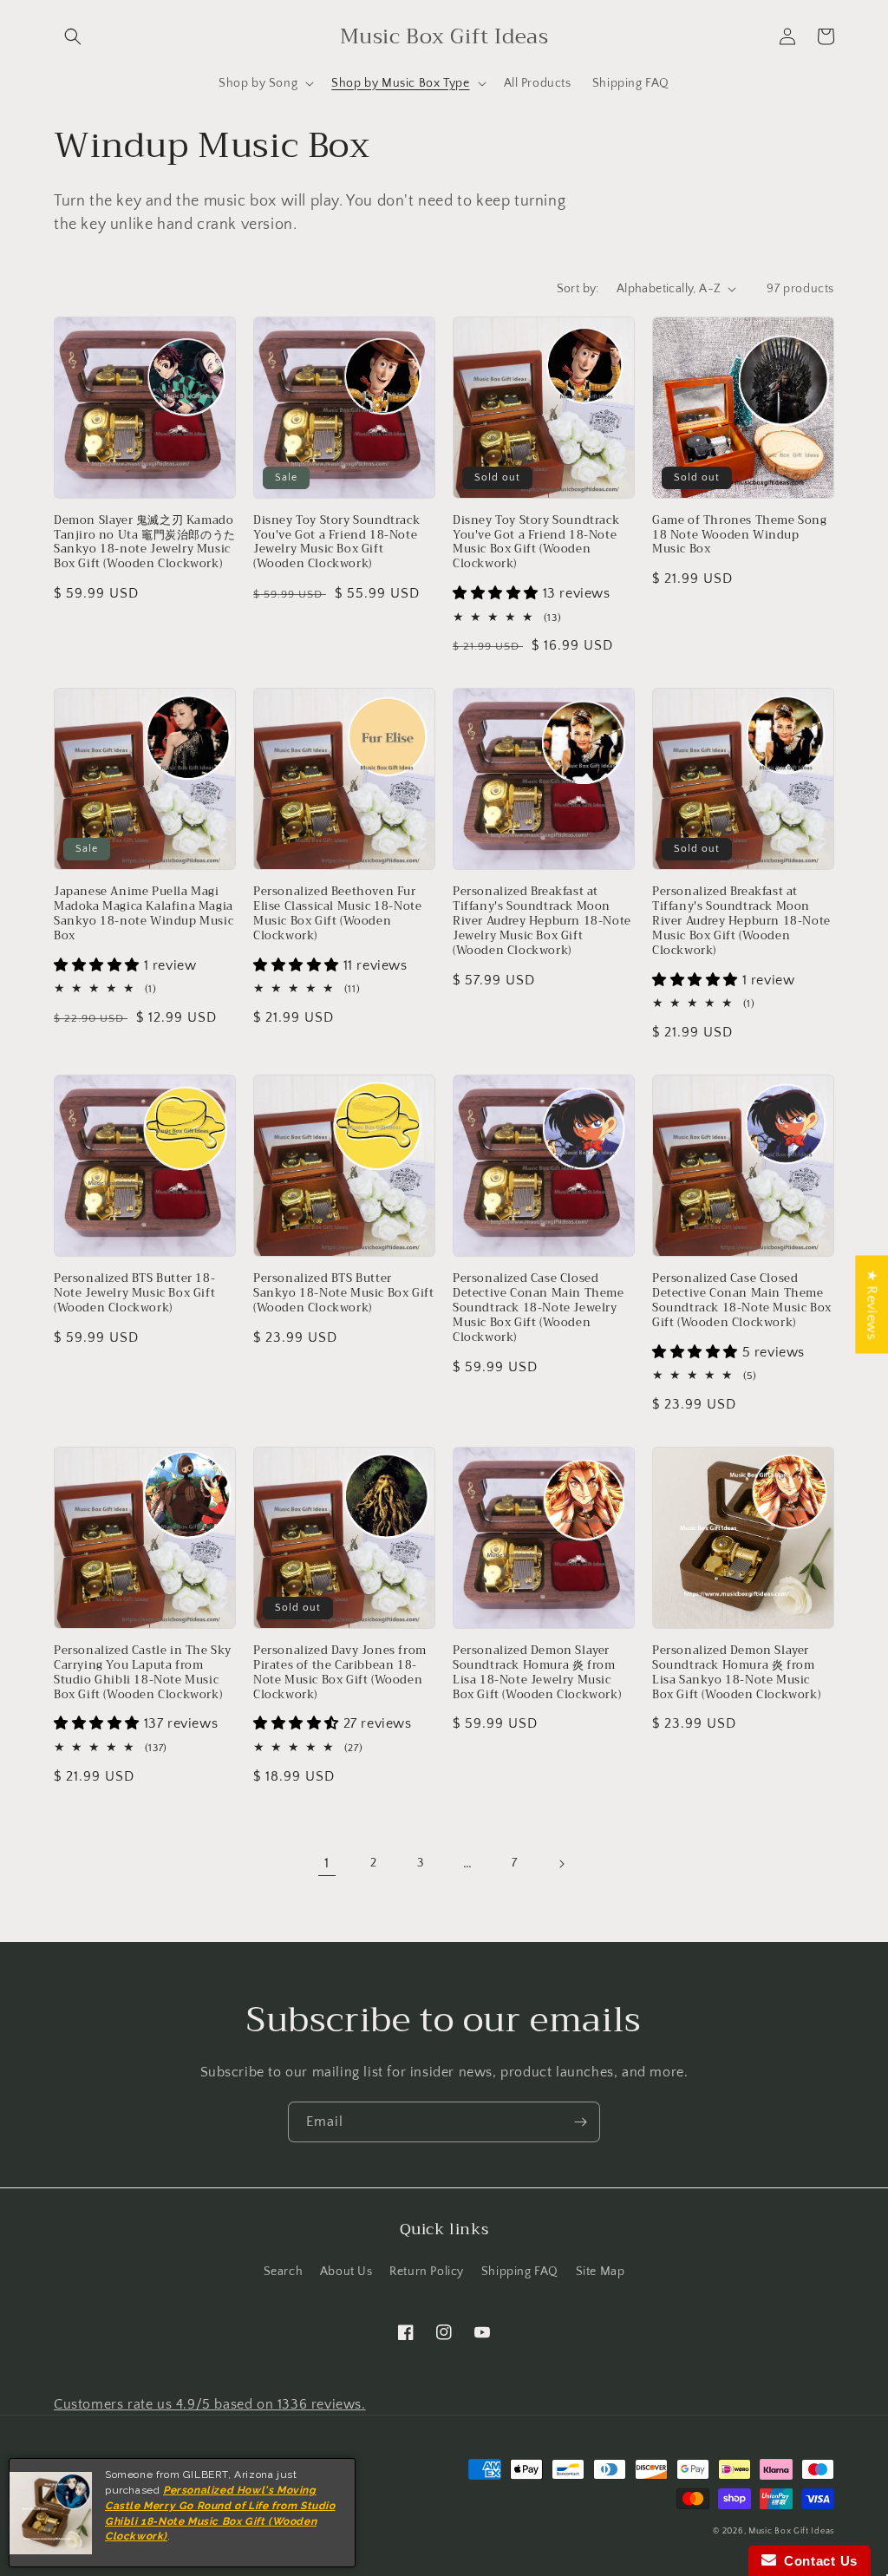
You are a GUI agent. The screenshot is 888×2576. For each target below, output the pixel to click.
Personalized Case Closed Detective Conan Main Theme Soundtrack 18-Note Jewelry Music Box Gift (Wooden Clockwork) (539, 1308)
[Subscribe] (580, 2122)
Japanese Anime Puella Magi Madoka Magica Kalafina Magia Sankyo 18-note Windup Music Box (144, 914)
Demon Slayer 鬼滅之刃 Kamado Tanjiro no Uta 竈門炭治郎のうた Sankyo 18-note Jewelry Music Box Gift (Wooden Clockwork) (145, 543)
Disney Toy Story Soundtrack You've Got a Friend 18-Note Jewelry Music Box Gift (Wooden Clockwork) (336, 543)
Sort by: (578, 289)
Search (284, 2272)
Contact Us (817, 2561)
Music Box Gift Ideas (791, 2531)
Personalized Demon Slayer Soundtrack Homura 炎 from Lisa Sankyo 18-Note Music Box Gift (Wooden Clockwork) (736, 1673)
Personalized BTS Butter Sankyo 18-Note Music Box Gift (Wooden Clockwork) (343, 1294)
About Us (346, 2272)
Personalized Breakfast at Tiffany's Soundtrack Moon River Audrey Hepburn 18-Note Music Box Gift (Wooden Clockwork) (741, 921)
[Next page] (561, 1864)
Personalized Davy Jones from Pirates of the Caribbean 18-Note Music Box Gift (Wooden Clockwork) (340, 1673)
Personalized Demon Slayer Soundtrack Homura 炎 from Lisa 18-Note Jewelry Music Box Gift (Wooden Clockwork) (537, 1673)
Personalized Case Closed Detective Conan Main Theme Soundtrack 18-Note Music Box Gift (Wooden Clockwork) (742, 1301)
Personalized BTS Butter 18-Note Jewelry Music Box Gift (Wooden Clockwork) (134, 1294)
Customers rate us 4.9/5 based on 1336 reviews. (210, 2404)
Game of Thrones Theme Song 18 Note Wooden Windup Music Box (740, 536)
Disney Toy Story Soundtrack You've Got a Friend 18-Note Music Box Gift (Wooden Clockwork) (536, 543)
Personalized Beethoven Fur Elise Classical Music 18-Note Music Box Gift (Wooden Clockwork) (337, 914)
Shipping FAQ (520, 2272)
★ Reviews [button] (872, 1304)
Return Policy (427, 2272)
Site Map (601, 2272)
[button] (73, 36)
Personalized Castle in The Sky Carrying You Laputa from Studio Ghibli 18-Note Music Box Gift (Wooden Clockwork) (143, 1673)
